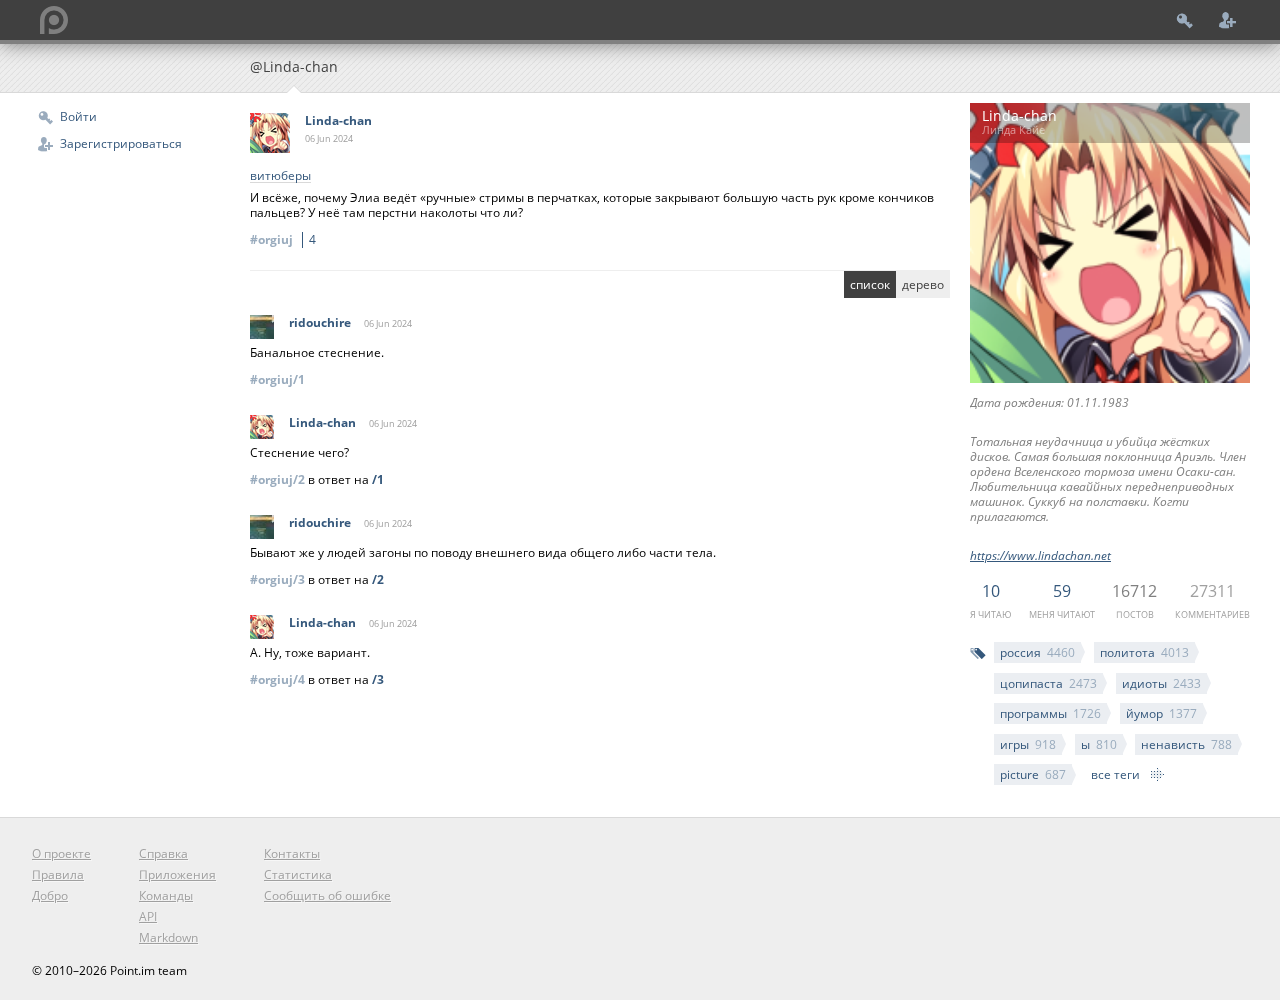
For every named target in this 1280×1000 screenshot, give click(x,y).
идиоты (1161, 683)
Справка (163, 853)
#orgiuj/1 (277, 379)
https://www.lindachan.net (1040, 555)
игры (1028, 744)
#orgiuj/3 (277, 579)
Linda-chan (338, 120)
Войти (78, 116)
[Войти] (1185, 20)
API (148, 916)
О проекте (61, 853)
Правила (58, 874)
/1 (378, 479)
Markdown (168, 937)
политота (1144, 652)
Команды (166, 895)
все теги (1115, 774)
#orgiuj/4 (277, 679)
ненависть (1186, 744)
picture (1033, 774)
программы (1050, 713)
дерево (923, 284)
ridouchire (320, 322)
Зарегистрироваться (121, 143)
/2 (378, 579)
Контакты (292, 853)
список (870, 284)
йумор (1161, 713)
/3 (378, 679)
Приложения (177, 874)
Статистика (298, 874)
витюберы (280, 176)
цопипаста (1048, 683)
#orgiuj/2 (277, 479)
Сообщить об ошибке (327, 895)
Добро (50, 895)
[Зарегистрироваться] (1228, 20)
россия (1037, 652)
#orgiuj (283, 239)
